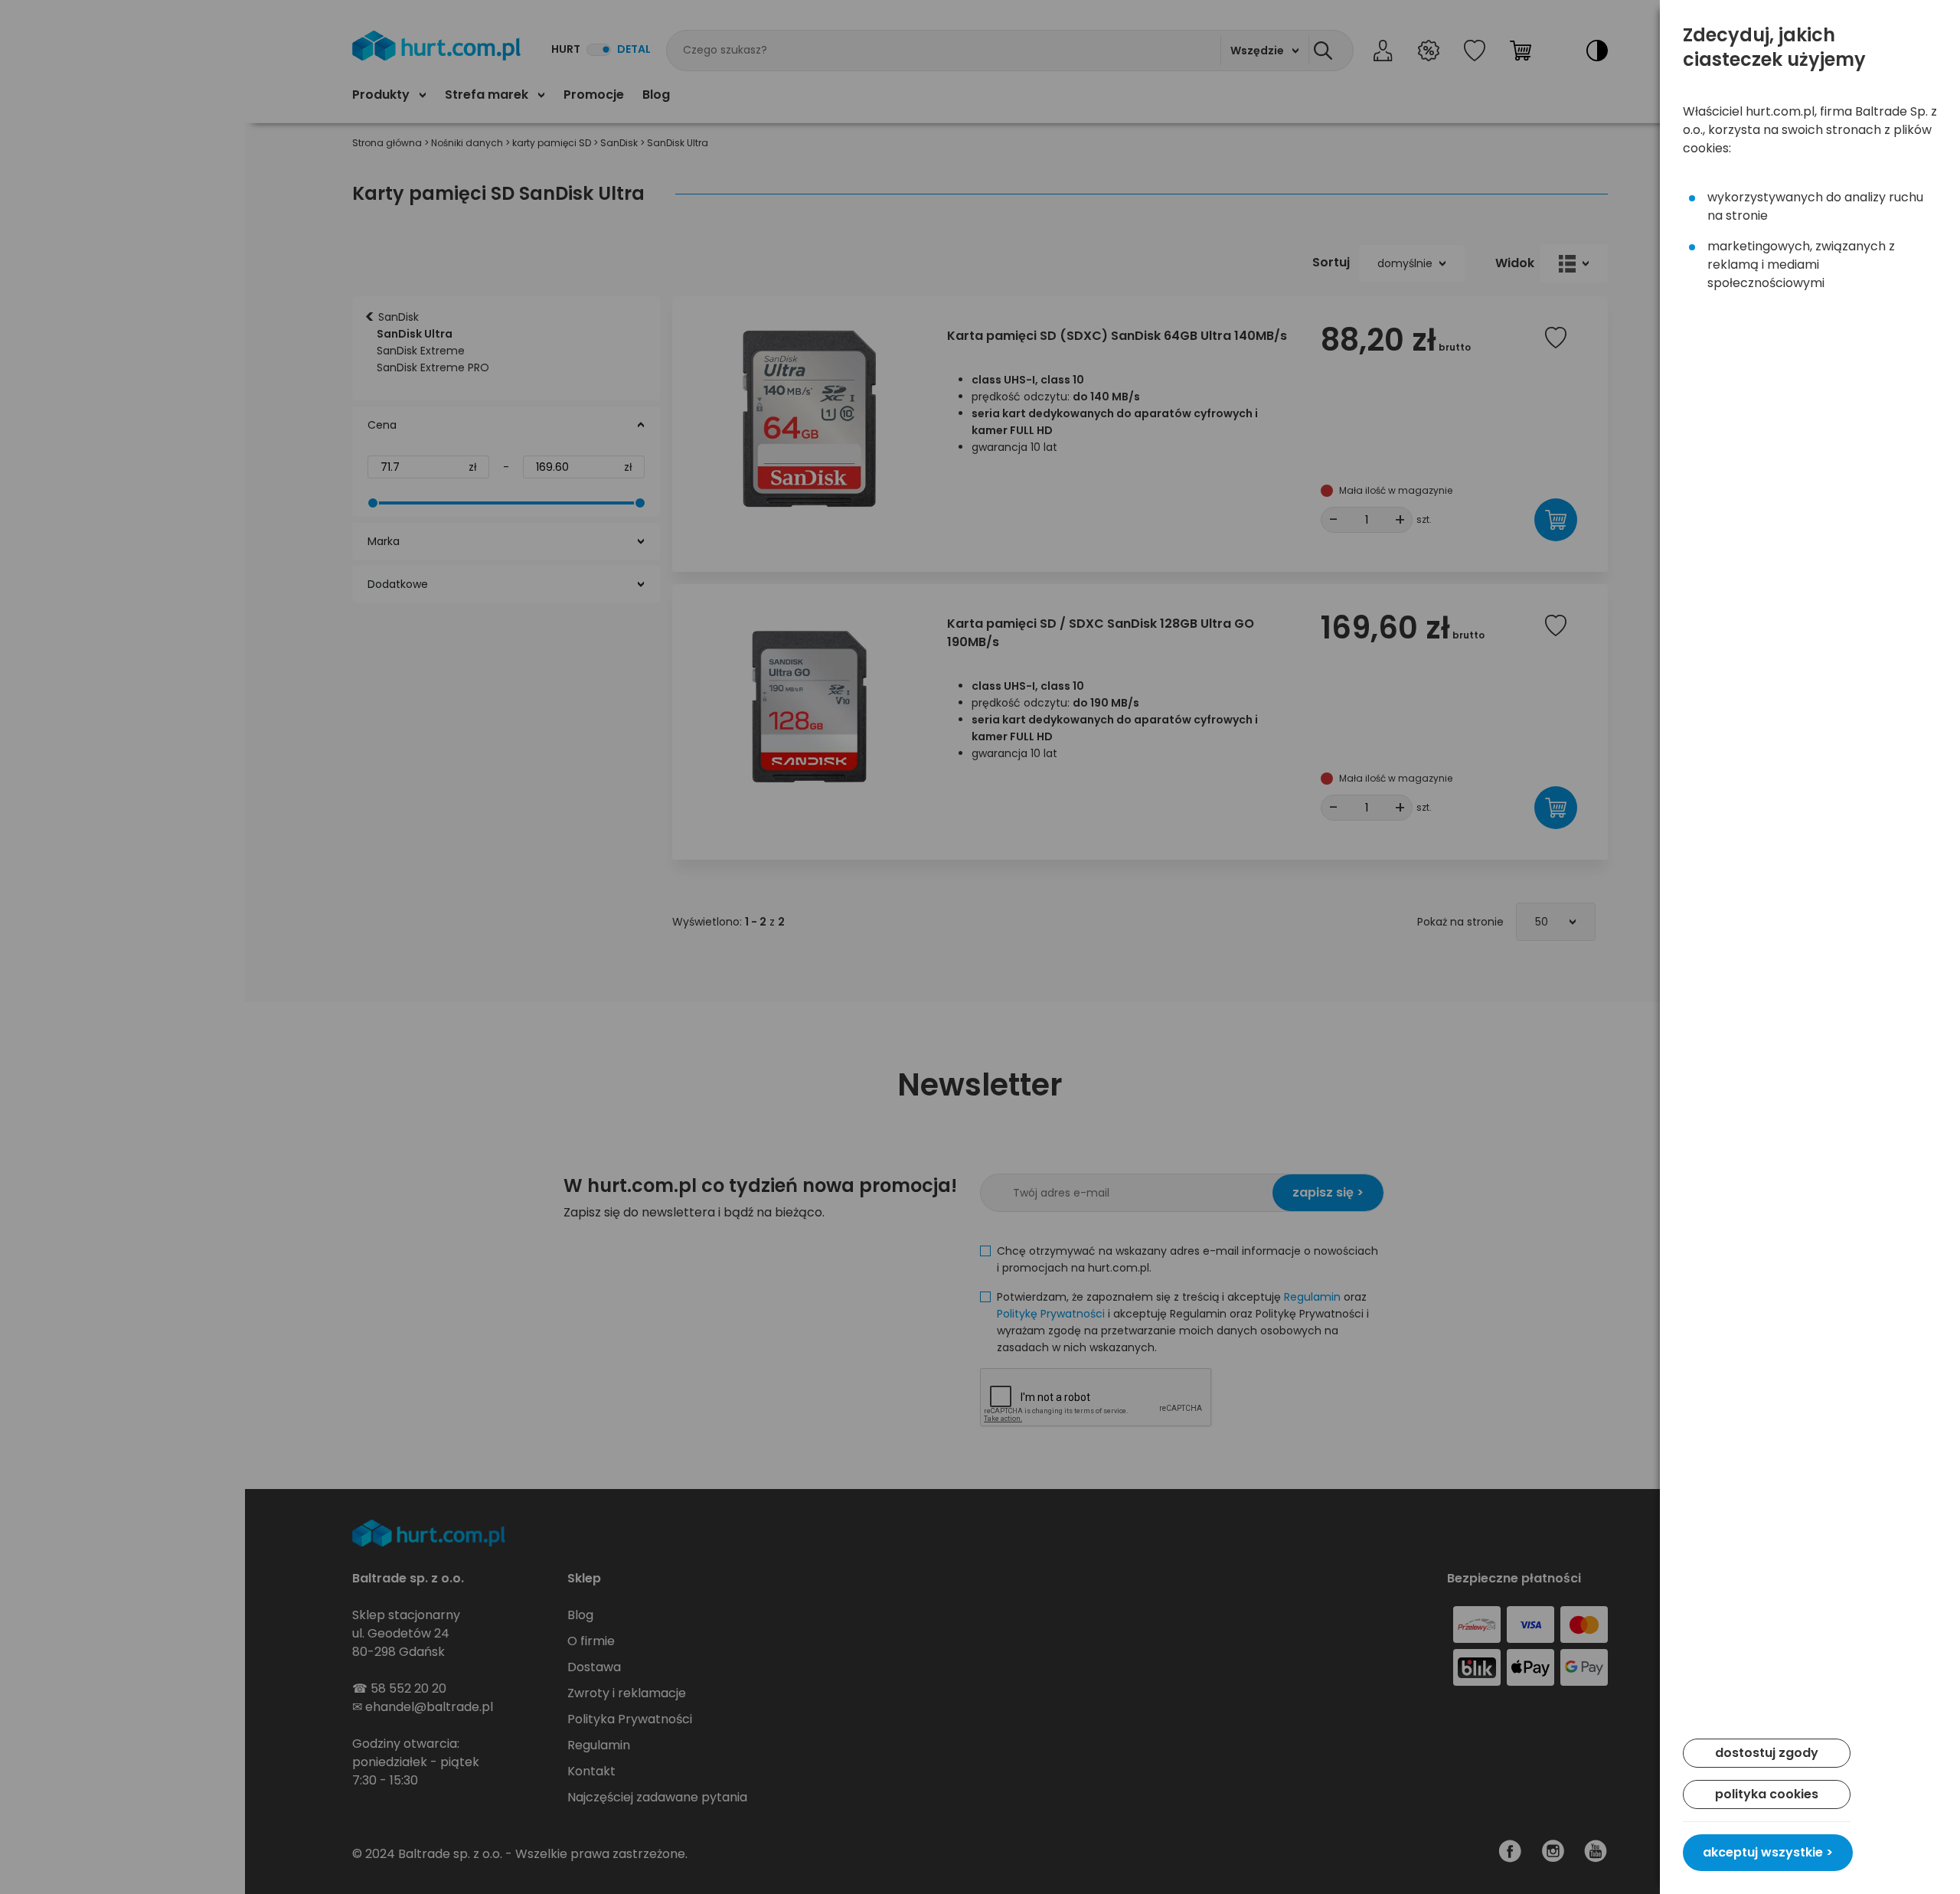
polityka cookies (1767, 1794)
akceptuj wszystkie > (1768, 1852)
